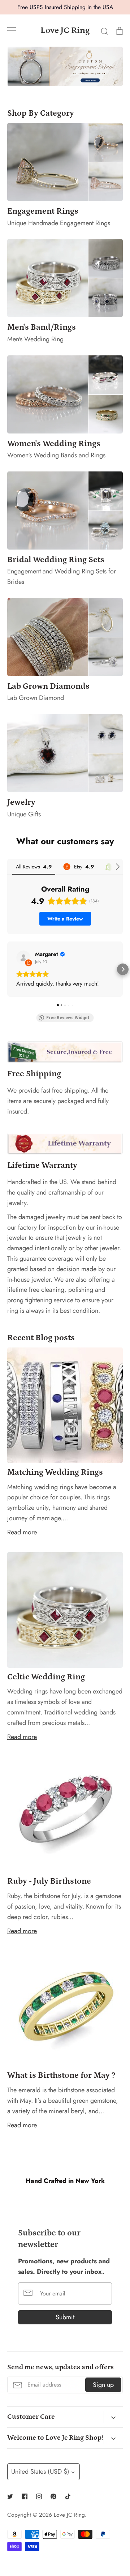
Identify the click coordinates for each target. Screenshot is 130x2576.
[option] (65, 66)
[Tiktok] (68, 2496)
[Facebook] (25, 2496)
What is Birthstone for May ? (61, 2075)
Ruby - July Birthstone (49, 1881)
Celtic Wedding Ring (46, 1677)
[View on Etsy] (23, 958)
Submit (65, 2317)
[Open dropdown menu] (113, 2417)
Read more (22, 1532)
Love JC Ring (65, 30)
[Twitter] (10, 2496)
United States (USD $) (40, 2472)
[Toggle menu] (12, 30)
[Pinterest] (53, 2496)
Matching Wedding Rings (55, 1472)
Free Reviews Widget (68, 1018)
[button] (7, 969)
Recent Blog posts (41, 1338)
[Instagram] (39, 2496)
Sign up (103, 2385)
